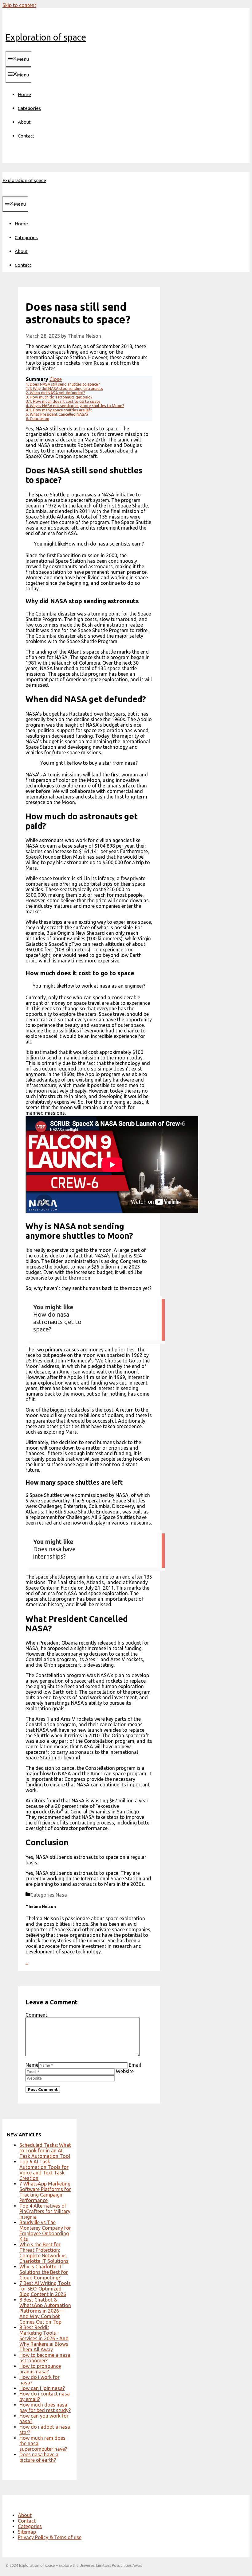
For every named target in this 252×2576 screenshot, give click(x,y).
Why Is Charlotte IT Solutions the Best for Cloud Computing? (44, 2272)
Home (24, 94)
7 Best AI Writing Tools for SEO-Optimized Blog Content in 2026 (45, 2289)
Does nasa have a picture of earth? (39, 2457)
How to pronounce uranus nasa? (40, 2369)
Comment (36, 2015)
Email (135, 2065)
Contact (26, 136)
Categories (29, 108)
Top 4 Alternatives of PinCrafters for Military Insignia (45, 2211)
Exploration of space (46, 37)
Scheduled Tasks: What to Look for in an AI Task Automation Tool (45, 2151)
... (27, 1962)
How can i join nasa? (42, 2388)
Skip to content (19, 5)
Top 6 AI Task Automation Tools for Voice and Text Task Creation (44, 2170)
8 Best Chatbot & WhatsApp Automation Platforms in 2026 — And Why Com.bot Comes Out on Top (45, 2311)
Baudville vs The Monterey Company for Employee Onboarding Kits (45, 2231)
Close (56, 379)
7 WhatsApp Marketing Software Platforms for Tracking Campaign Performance (45, 2192)
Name (32, 2065)
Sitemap (27, 2532)
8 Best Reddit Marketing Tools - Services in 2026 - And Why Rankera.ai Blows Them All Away (44, 2338)
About (24, 122)
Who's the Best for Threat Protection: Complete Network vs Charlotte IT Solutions (44, 2253)
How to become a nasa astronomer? (45, 2358)
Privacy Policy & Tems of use (50, 2537)
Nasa (61, 1895)
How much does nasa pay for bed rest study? (45, 2407)
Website (125, 2071)
